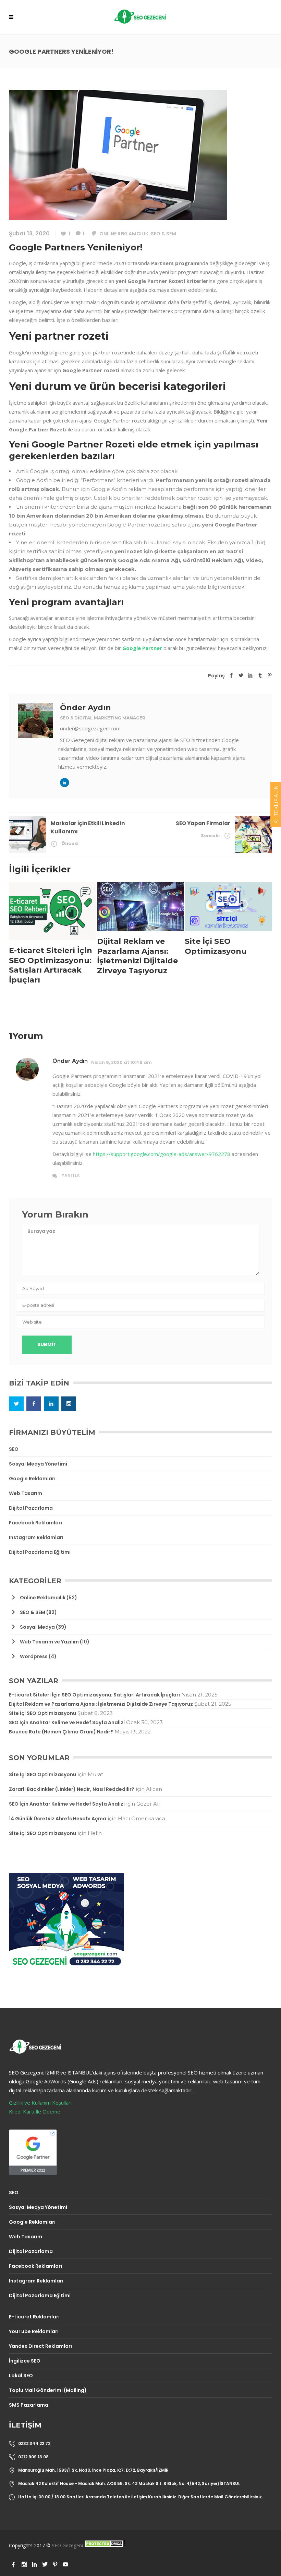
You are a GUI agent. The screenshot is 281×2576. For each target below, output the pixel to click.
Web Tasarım (26, 1493)
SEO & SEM (163, 234)
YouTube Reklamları (34, 2331)
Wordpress (34, 1656)
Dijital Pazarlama (31, 1508)
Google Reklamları (32, 1479)
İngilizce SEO (25, 2361)
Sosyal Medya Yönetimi (38, 1464)
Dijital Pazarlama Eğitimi (40, 1552)
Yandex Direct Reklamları (40, 2346)
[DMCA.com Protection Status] (105, 2545)
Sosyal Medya (37, 1627)
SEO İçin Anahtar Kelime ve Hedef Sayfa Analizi (67, 1722)
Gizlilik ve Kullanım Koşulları (40, 2103)
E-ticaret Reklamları (34, 2317)
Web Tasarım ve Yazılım (49, 1642)
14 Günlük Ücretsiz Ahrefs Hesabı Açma (58, 1819)
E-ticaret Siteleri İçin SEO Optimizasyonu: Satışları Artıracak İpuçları (94, 1695)
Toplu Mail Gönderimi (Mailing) (48, 2390)
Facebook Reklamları (35, 1523)
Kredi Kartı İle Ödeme (35, 2111)
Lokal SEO (21, 2376)
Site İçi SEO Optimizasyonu (42, 1713)
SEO (14, 1449)
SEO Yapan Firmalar (203, 823)
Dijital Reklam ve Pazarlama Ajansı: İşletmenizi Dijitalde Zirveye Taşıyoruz (101, 1704)
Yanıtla (71, 1175)
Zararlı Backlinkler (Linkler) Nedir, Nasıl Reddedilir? (72, 1789)
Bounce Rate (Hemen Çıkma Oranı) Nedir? (61, 1732)
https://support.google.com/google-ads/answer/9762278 (162, 1154)
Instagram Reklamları (36, 1537)
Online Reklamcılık (124, 234)
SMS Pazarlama (29, 2405)
